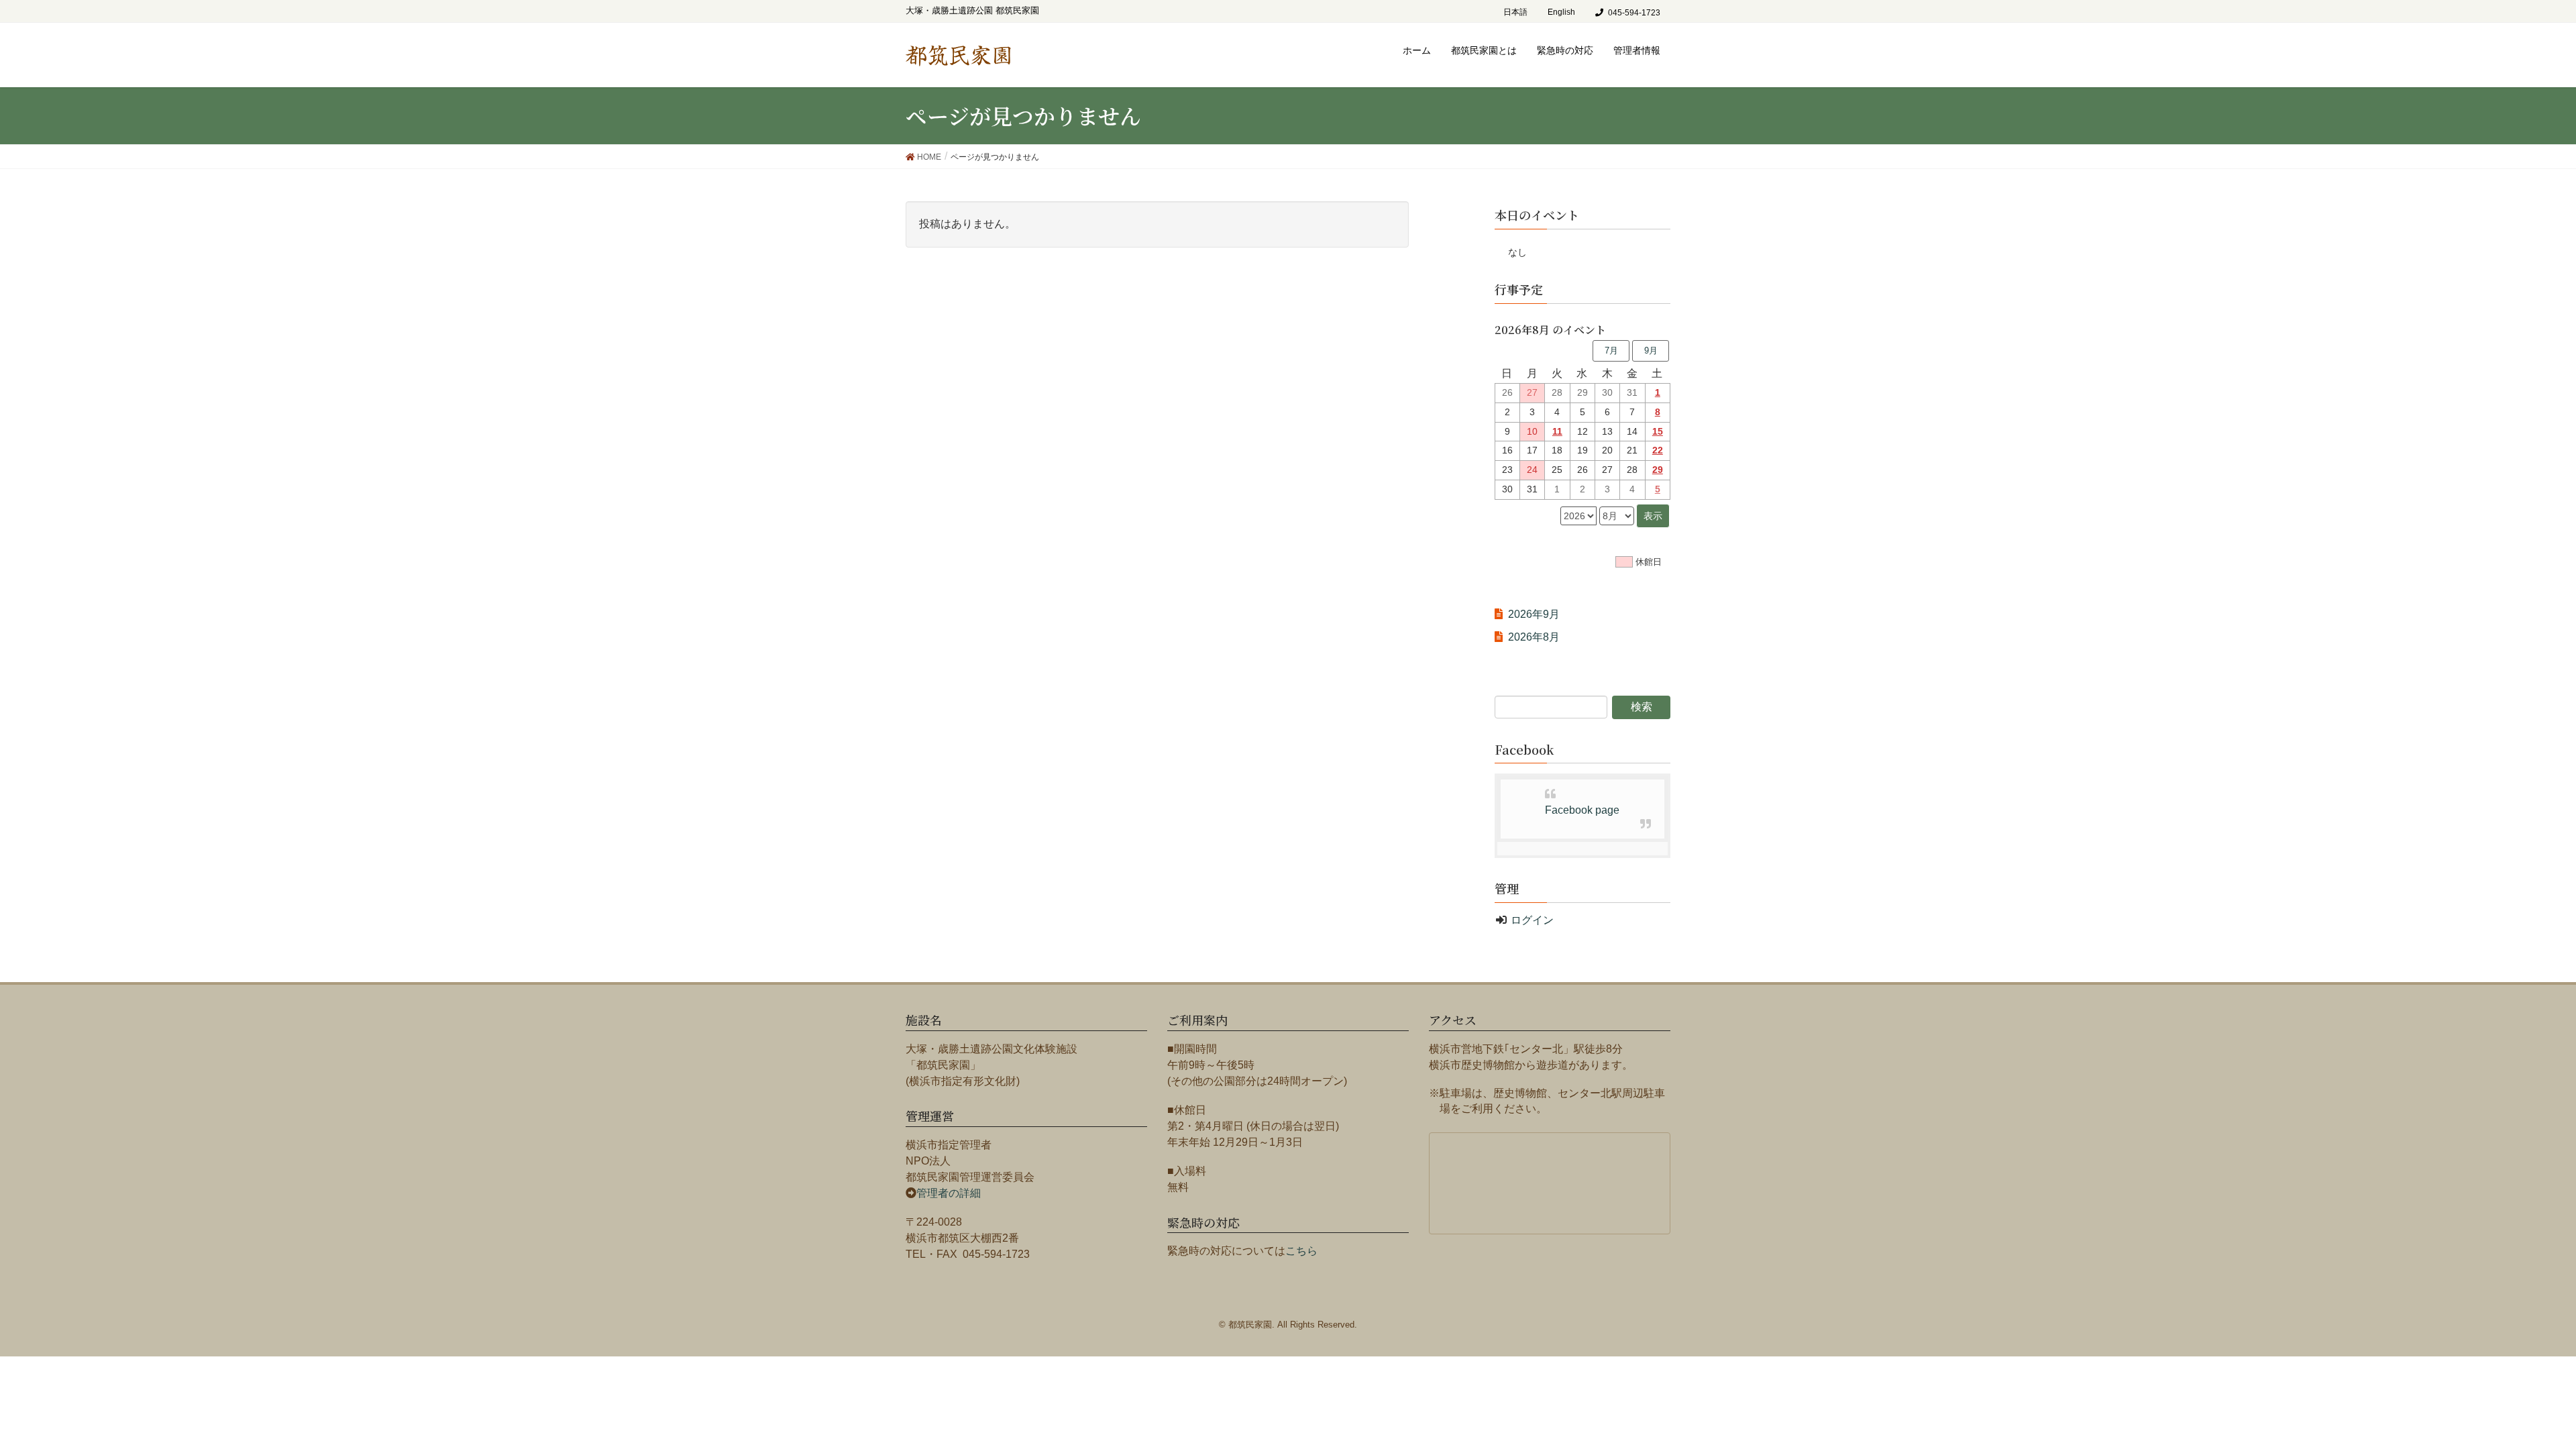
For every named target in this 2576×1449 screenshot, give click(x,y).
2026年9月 (1534, 614)
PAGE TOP (2524, 1388)
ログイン (1532, 920)
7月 (1611, 351)
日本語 (1515, 12)
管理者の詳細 (949, 1193)
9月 (1651, 351)
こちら (1301, 1251)
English (1561, 12)
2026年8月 (1534, 637)
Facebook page (1582, 810)
